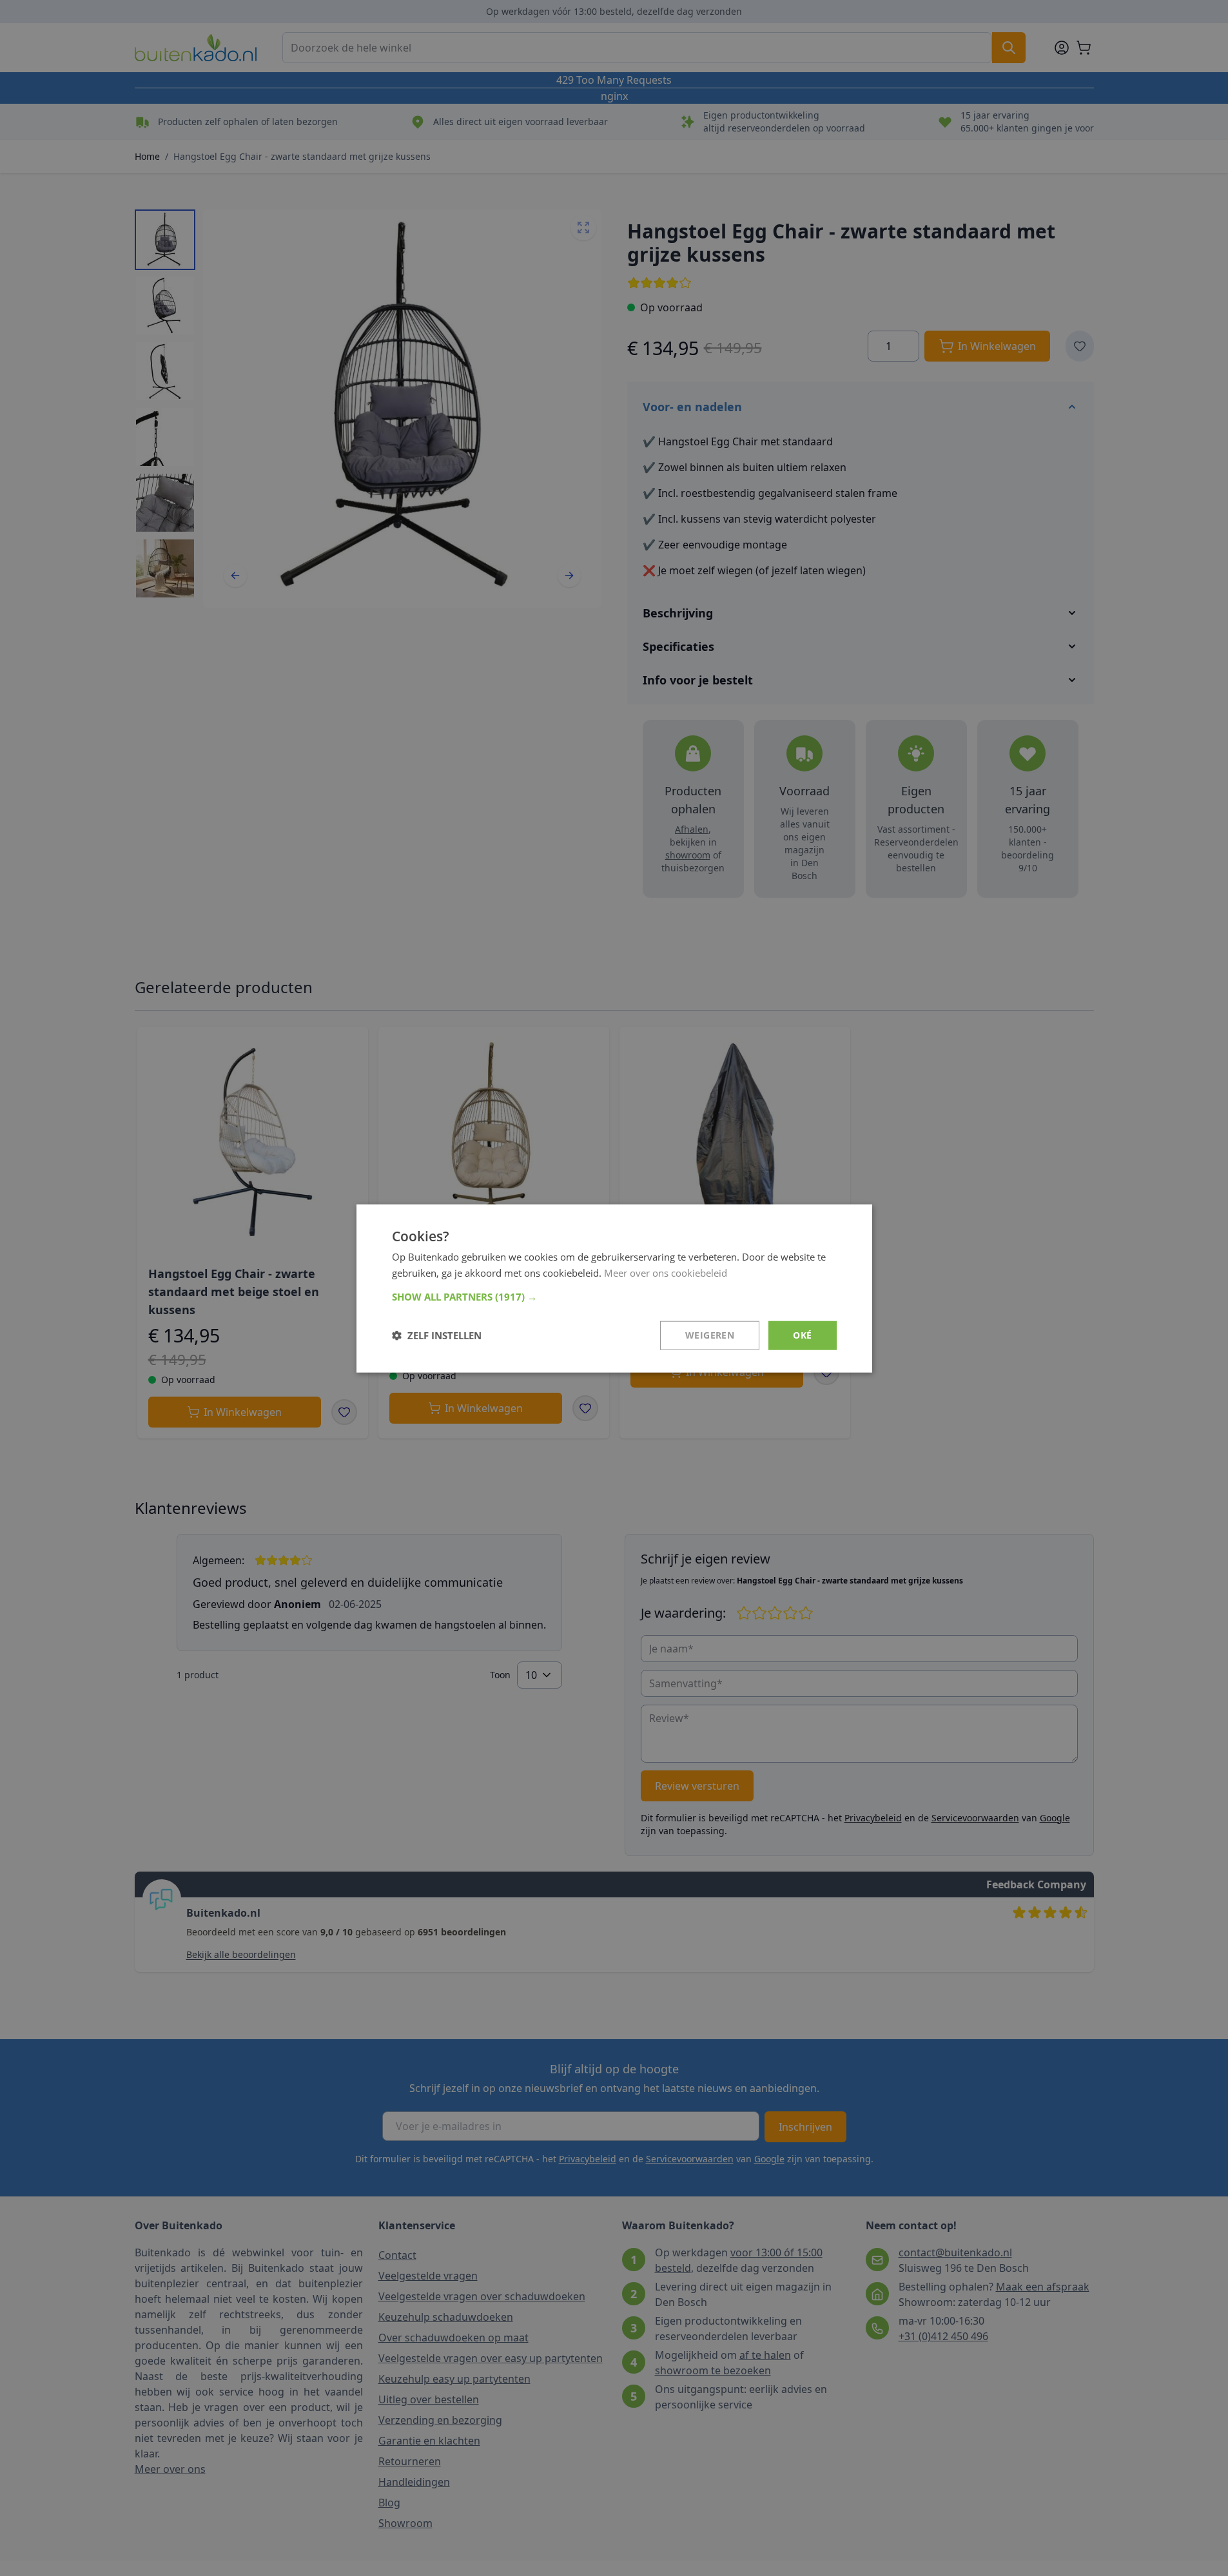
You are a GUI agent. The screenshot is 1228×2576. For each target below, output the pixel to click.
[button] (614, 1296)
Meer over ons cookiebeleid (666, 1272)
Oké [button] (802, 1334)
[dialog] (614, 1288)
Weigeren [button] (710, 1334)
